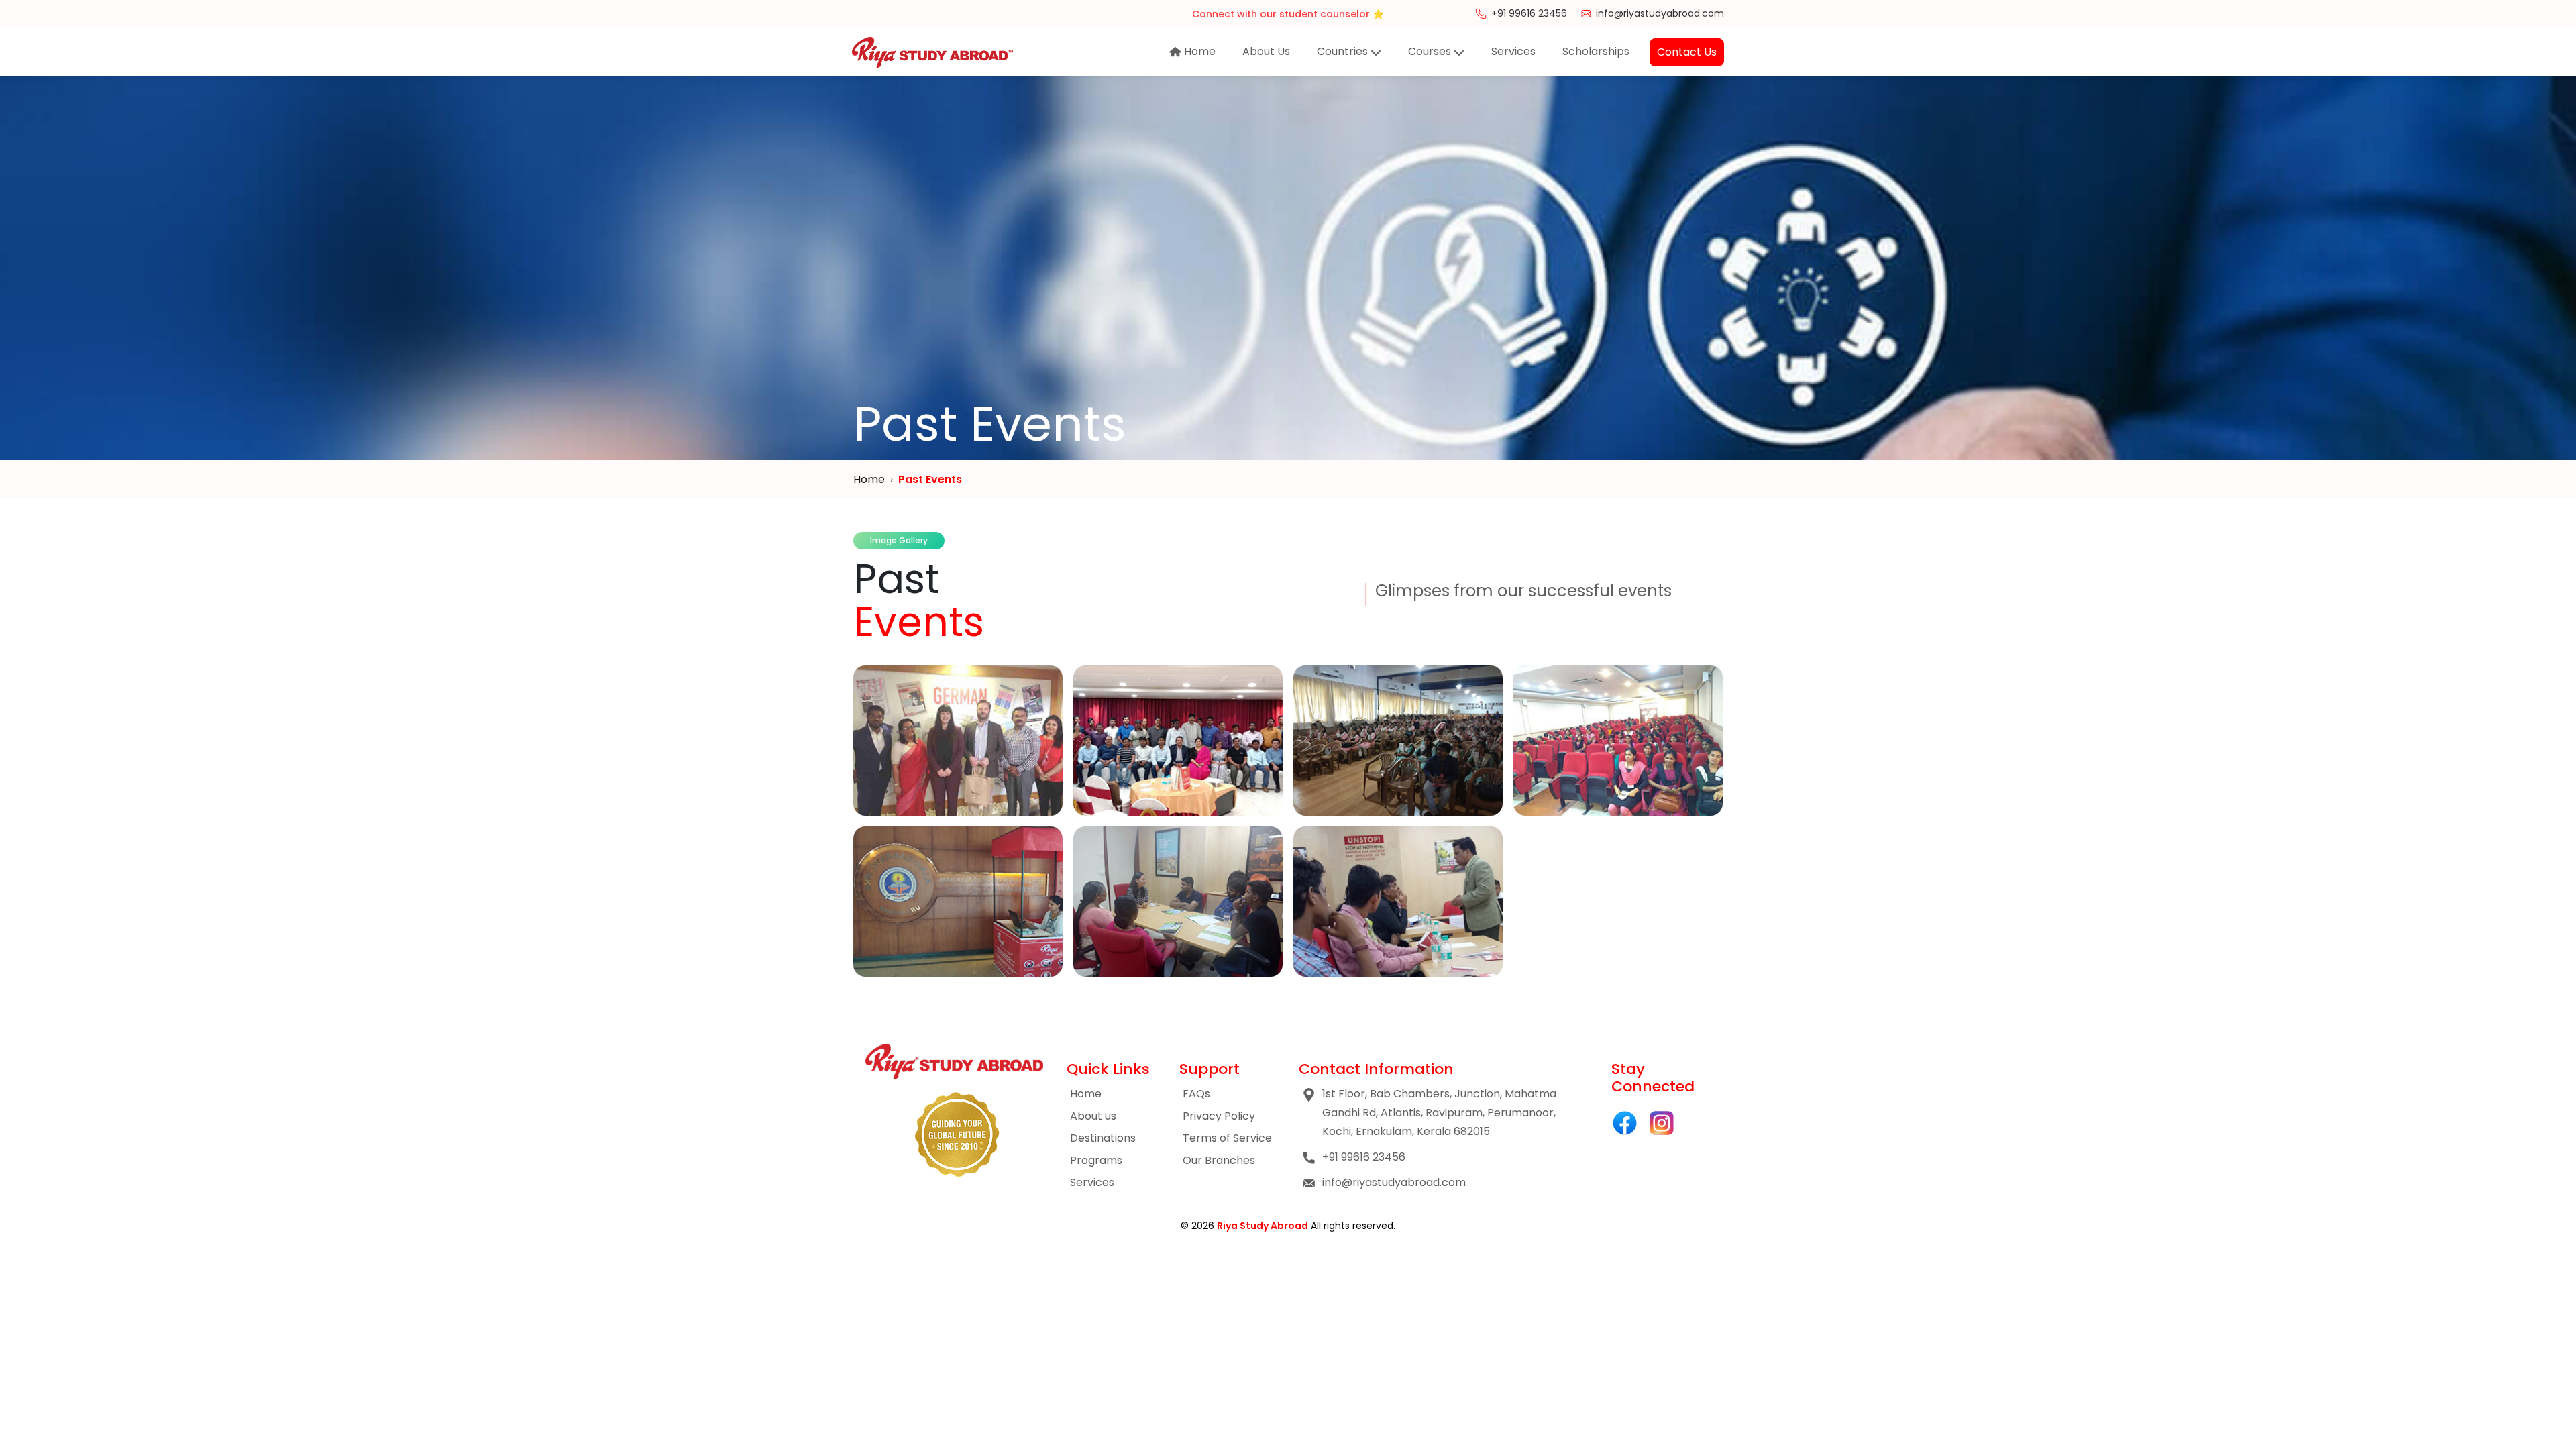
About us (1093, 1116)
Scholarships (1596, 51)
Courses (1431, 51)
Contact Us (1687, 52)
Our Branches (1219, 1160)
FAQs (1196, 1094)
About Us (1266, 51)
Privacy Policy (1219, 1116)
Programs (1096, 1160)
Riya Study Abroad (1263, 1226)
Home (1198, 51)
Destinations (1103, 1138)
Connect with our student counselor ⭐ (1288, 13)
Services (1513, 51)
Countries (1344, 51)
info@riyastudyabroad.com (1660, 13)
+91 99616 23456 (1529, 13)
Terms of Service (1227, 1138)
